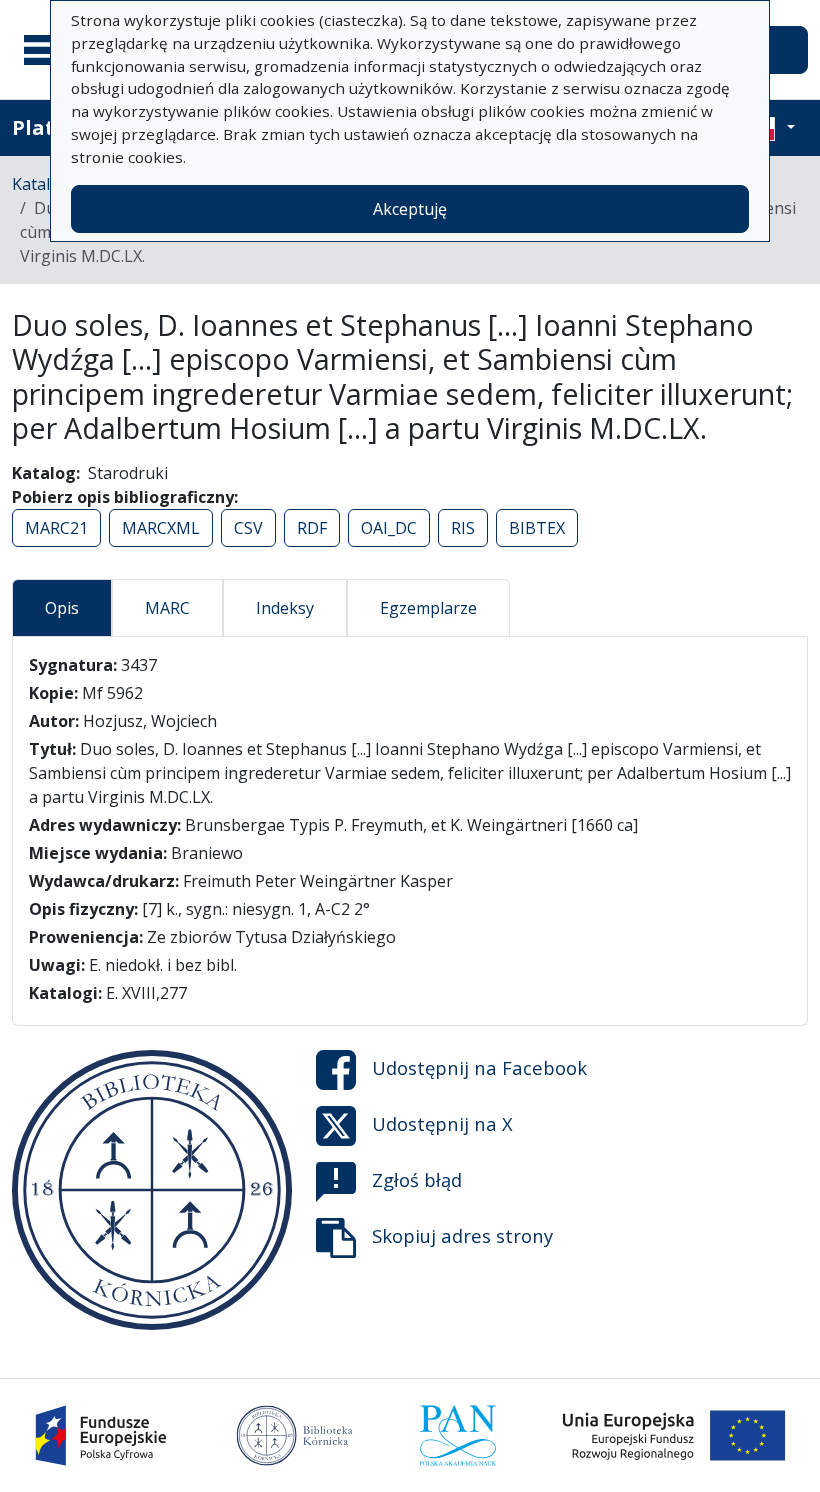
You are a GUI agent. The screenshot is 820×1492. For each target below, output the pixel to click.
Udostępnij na (479, 1067)
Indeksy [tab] (285, 608)
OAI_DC (389, 528)
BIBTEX (537, 528)
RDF (312, 528)
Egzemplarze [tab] (428, 608)
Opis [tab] (62, 608)
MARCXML (161, 528)
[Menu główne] (49, 50)
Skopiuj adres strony (462, 1235)
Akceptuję (410, 209)
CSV (248, 528)
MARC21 (56, 528)
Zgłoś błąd (417, 1179)
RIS (463, 528)
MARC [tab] (167, 608)
